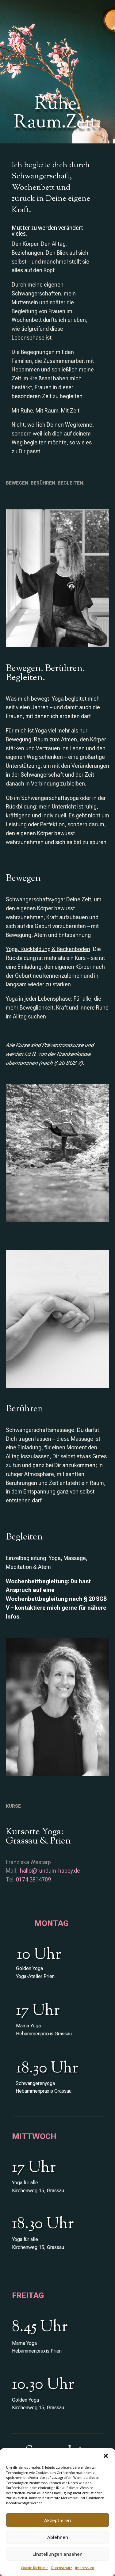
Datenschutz (62, 2568)
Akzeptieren (57, 2520)
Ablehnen (58, 2537)
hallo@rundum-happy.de (50, 1871)
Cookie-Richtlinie (34, 2568)
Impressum (85, 2568)
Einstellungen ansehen (57, 2554)
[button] (106, 2456)
